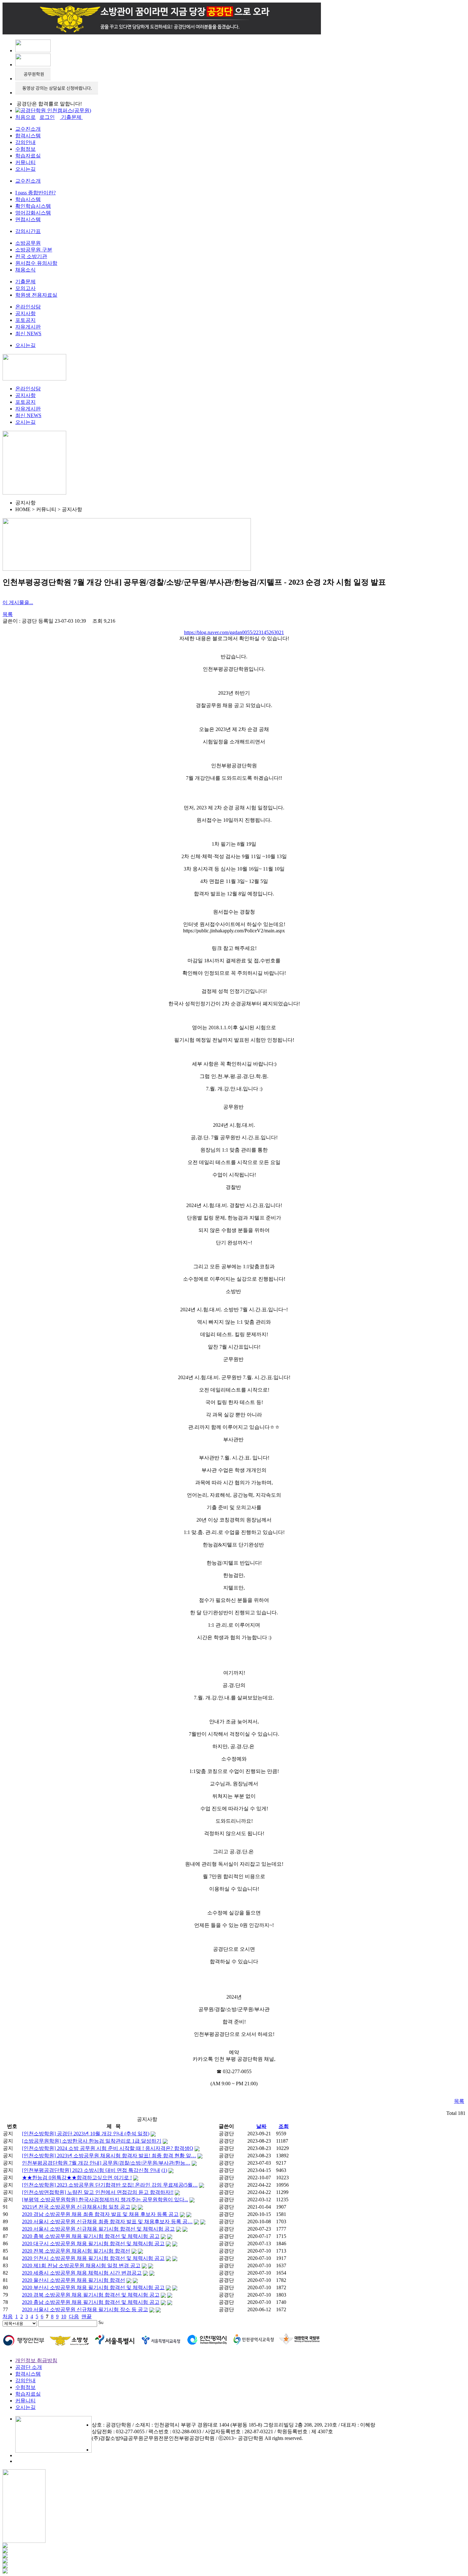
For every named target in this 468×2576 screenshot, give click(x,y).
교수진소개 (28, 129)
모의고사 (25, 288)
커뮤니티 (25, 162)
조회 (284, 2126)
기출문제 (25, 282)
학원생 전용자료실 (36, 295)
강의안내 (25, 142)
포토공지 (25, 320)
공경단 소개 (29, 2367)
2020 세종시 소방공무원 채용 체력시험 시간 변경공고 (82, 2273)
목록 (8, 614)
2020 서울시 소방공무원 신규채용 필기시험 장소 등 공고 (85, 2309)
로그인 (47, 117)
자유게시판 (28, 327)
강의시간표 (28, 231)
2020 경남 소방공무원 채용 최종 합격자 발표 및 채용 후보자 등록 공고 (100, 2214)
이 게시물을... (18, 602)
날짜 (261, 2126)
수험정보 (25, 149)
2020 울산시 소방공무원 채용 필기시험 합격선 (74, 2280)
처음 (8, 2316)
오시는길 (25, 169)
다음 (74, 2316)
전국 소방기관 (31, 256)
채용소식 (25, 270)
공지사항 (25, 313)
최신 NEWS (28, 333)
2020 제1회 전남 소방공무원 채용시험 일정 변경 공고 (81, 2265)
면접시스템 (28, 219)
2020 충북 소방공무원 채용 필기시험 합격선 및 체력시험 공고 (91, 2236)
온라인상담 (28, 307)
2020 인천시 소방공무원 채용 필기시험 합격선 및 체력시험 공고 (93, 2258)
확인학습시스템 (33, 206)
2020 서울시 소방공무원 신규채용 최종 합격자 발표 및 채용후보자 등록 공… (107, 2221)
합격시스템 (28, 136)
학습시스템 (28, 199)
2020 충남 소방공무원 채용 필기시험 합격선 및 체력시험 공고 (91, 2302)
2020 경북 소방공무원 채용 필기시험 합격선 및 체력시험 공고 (91, 2295)
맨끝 (87, 2316)
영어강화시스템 (33, 213)
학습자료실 (28, 156)
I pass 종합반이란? (35, 193)
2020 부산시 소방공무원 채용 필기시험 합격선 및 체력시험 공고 (93, 2287)
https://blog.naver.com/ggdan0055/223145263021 (234, 632)
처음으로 (25, 117)
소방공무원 (28, 243)
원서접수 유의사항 (36, 263)
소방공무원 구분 (34, 250)
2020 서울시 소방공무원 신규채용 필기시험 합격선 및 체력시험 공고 (98, 2229)
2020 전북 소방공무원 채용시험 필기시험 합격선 (76, 2251)
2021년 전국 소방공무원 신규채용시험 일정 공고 (76, 2207)
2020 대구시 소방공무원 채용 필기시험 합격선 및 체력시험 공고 (93, 2243)
